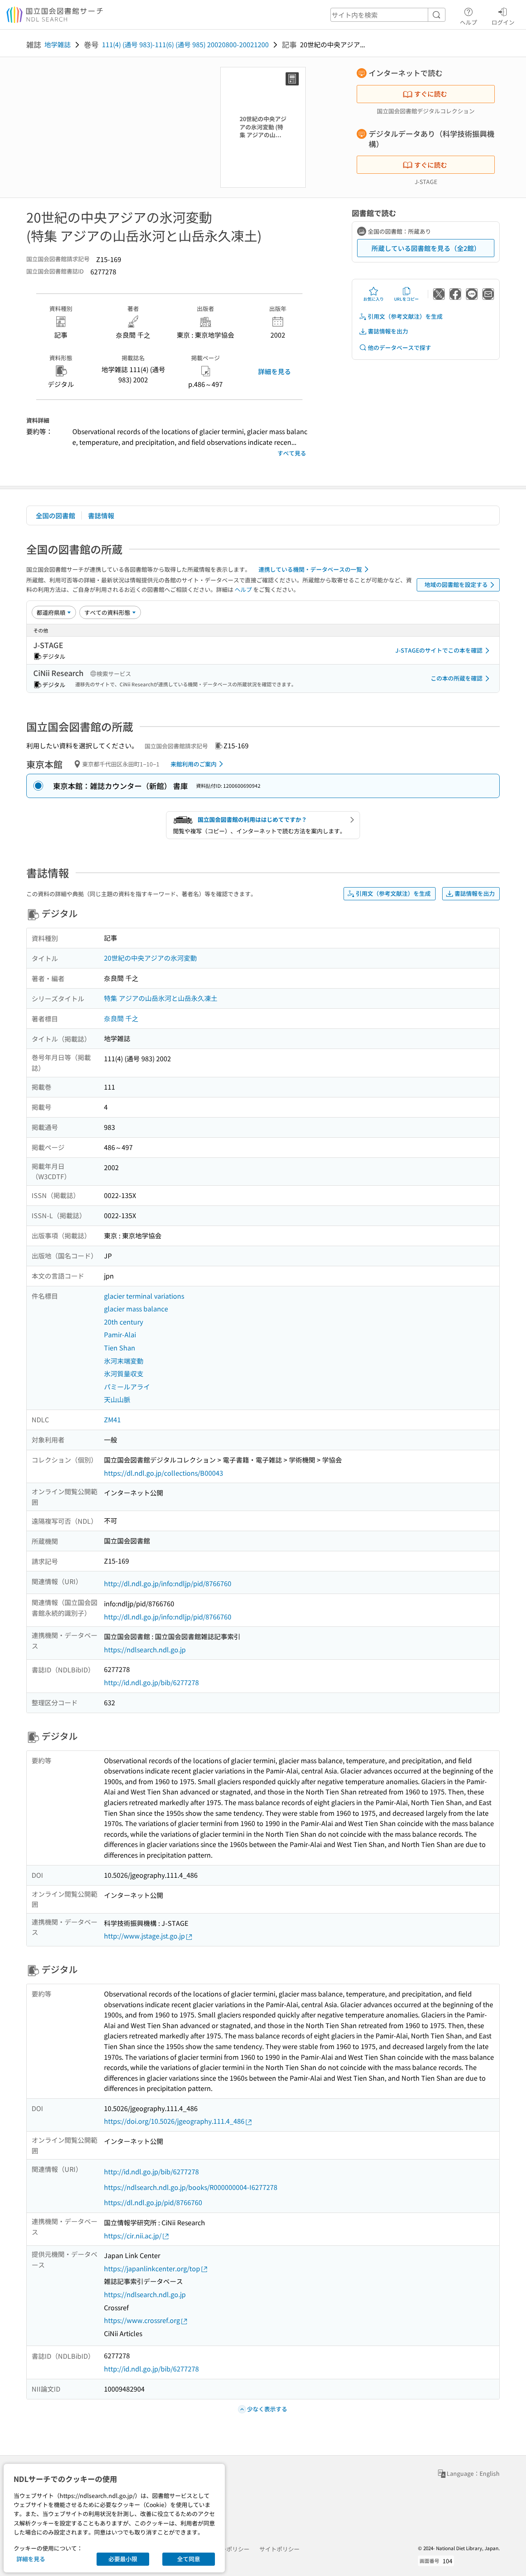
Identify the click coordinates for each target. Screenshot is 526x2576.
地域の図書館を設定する (456, 584)
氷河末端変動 (124, 1361)
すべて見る (292, 453)
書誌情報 (101, 515)
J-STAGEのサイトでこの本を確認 (439, 650)
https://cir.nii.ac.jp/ (133, 2236)
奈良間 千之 (121, 1018)
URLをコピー (406, 299)
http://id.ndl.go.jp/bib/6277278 (151, 1682)
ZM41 (112, 1419)
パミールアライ (127, 1387)
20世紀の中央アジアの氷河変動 (150, 958)
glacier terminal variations (144, 1296)
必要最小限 (123, 2559)
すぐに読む (431, 94)
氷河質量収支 (124, 1373)
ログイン (503, 22)
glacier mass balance (136, 1309)
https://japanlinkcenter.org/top (152, 2268)
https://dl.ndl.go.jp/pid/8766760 (153, 2202)
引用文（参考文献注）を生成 (405, 316)
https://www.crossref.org (142, 2320)
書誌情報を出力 (388, 331)
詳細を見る (275, 371)
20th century (123, 1322)
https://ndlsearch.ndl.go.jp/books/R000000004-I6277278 (191, 2187)
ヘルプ (468, 22)
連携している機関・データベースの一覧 (310, 569)
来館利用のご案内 (194, 764)
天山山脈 (117, 1399)
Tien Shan (120, 1348)
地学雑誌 (58, 44)
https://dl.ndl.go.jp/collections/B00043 (164, 1473)
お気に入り (374, 299)
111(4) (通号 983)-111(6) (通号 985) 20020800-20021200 (185, 44)
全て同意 (189, 2559)
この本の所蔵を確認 (457, 678)
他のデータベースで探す (399, 347)
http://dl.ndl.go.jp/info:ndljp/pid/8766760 (168, 1583)
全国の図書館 (55, 515)
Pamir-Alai (120, 1334)
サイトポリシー (279, 2549)
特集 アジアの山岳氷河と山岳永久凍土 (161, 998)
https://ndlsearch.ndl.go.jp (145, 1649)
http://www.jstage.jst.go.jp (144, 1936)
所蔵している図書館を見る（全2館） (426, 248)
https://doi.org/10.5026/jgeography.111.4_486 (174, 2121)
